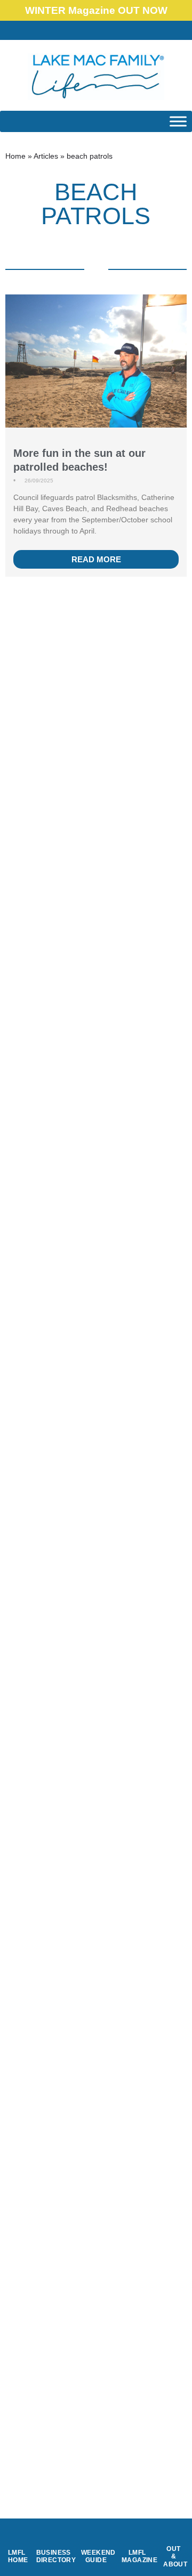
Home (15, 156)
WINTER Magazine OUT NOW (96, 10)
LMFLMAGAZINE (139, 2556)
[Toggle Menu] (178, 121)
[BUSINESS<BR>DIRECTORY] (53, 2537)
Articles (46, 156)
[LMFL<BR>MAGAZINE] (137, 2537)
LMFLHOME (18, 2556)
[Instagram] (118, 30)
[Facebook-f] (96, 30)
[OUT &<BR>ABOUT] (174, 2533)
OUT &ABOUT (175, 2557)
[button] (74, 31)
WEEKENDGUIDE (98, 2556)
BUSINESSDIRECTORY (56, 2556)
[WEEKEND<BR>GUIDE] (96, 2537)
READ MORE (96, 559)
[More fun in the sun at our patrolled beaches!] (96, 374)
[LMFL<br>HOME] (17, 2537)
